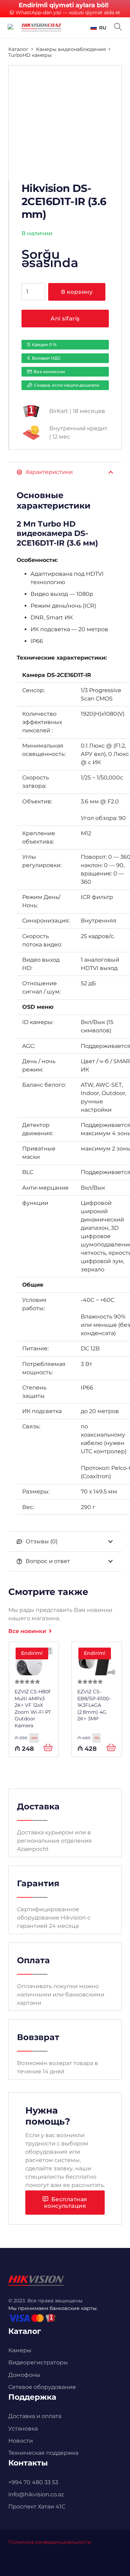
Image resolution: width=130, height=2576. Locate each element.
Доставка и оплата (35, 2416)
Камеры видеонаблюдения (71, 49)
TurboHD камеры (30, 55)
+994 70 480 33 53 (33, 2482)
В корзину (77, 292)
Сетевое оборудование (42, 2387)
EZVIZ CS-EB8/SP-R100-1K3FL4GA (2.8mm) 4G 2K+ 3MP (94, 1705)
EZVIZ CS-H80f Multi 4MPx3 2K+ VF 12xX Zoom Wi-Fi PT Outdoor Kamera (33, 1709)
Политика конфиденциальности (50, 2542)
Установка (23, 2429)
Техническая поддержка (43, 2453)
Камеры (20, 2350)
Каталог (18, 49)
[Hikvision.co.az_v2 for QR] (41, 28)
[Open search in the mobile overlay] (118, 27)
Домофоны (24, 2375)
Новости (21, 2441)
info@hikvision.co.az (36, 2494)
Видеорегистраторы (38, 2362)
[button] (98, 28)
